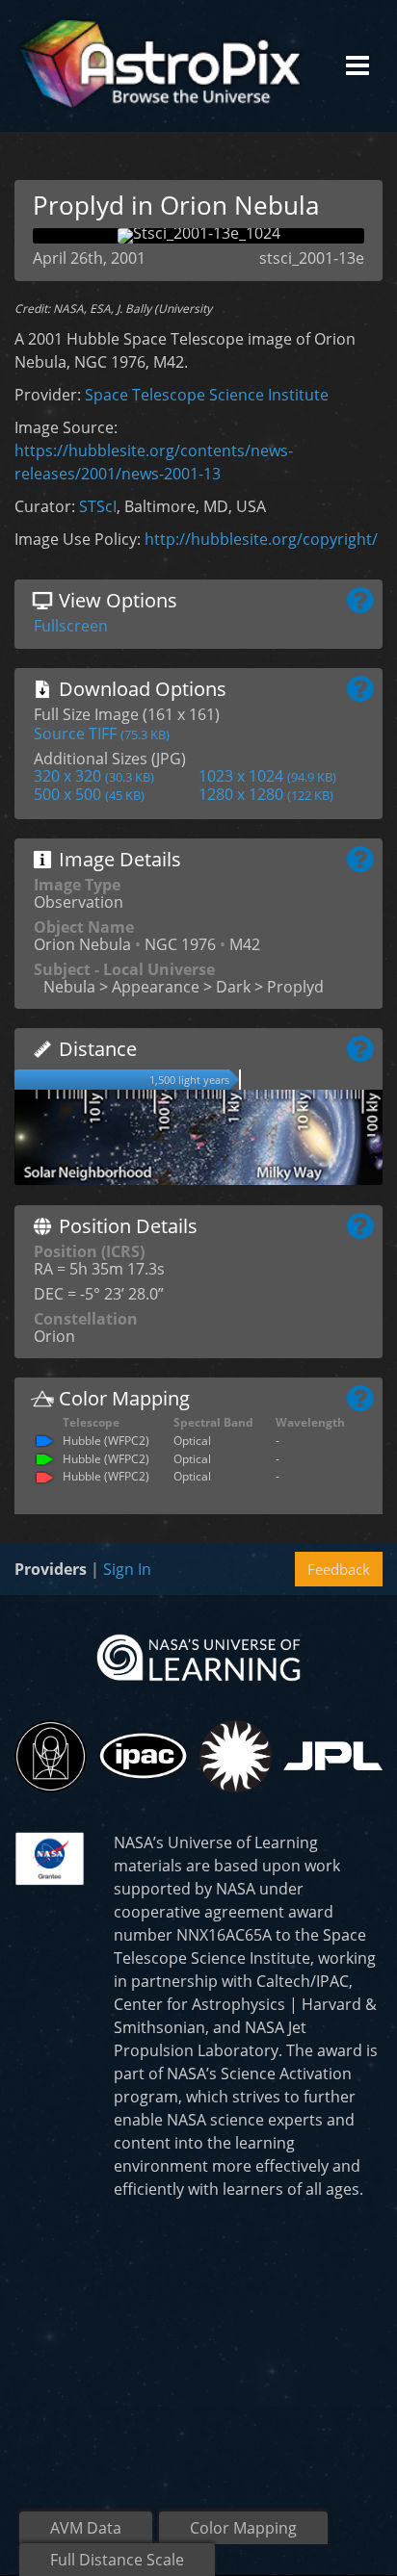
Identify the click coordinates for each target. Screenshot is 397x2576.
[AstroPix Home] (160, 66)
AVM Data (86, 2528)
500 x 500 (89, 794)
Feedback (339, 1569)
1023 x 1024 (267, 776)
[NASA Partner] (50, 1857)
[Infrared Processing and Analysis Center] (143, 1756)
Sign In (127, 1569)
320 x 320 (94, 776)
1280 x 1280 (266, 794)
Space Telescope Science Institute (207, 395)
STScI (98, 506)
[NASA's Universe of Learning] (198, 1656)
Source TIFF (102, 734)
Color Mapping (243, 2528)
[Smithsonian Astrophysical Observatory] (236, 1756)
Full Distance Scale (117, 2560)
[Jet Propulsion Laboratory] (333, 1756)
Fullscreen (71, 626)
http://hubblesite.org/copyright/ (261, 539)
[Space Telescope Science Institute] (51, 1756)
